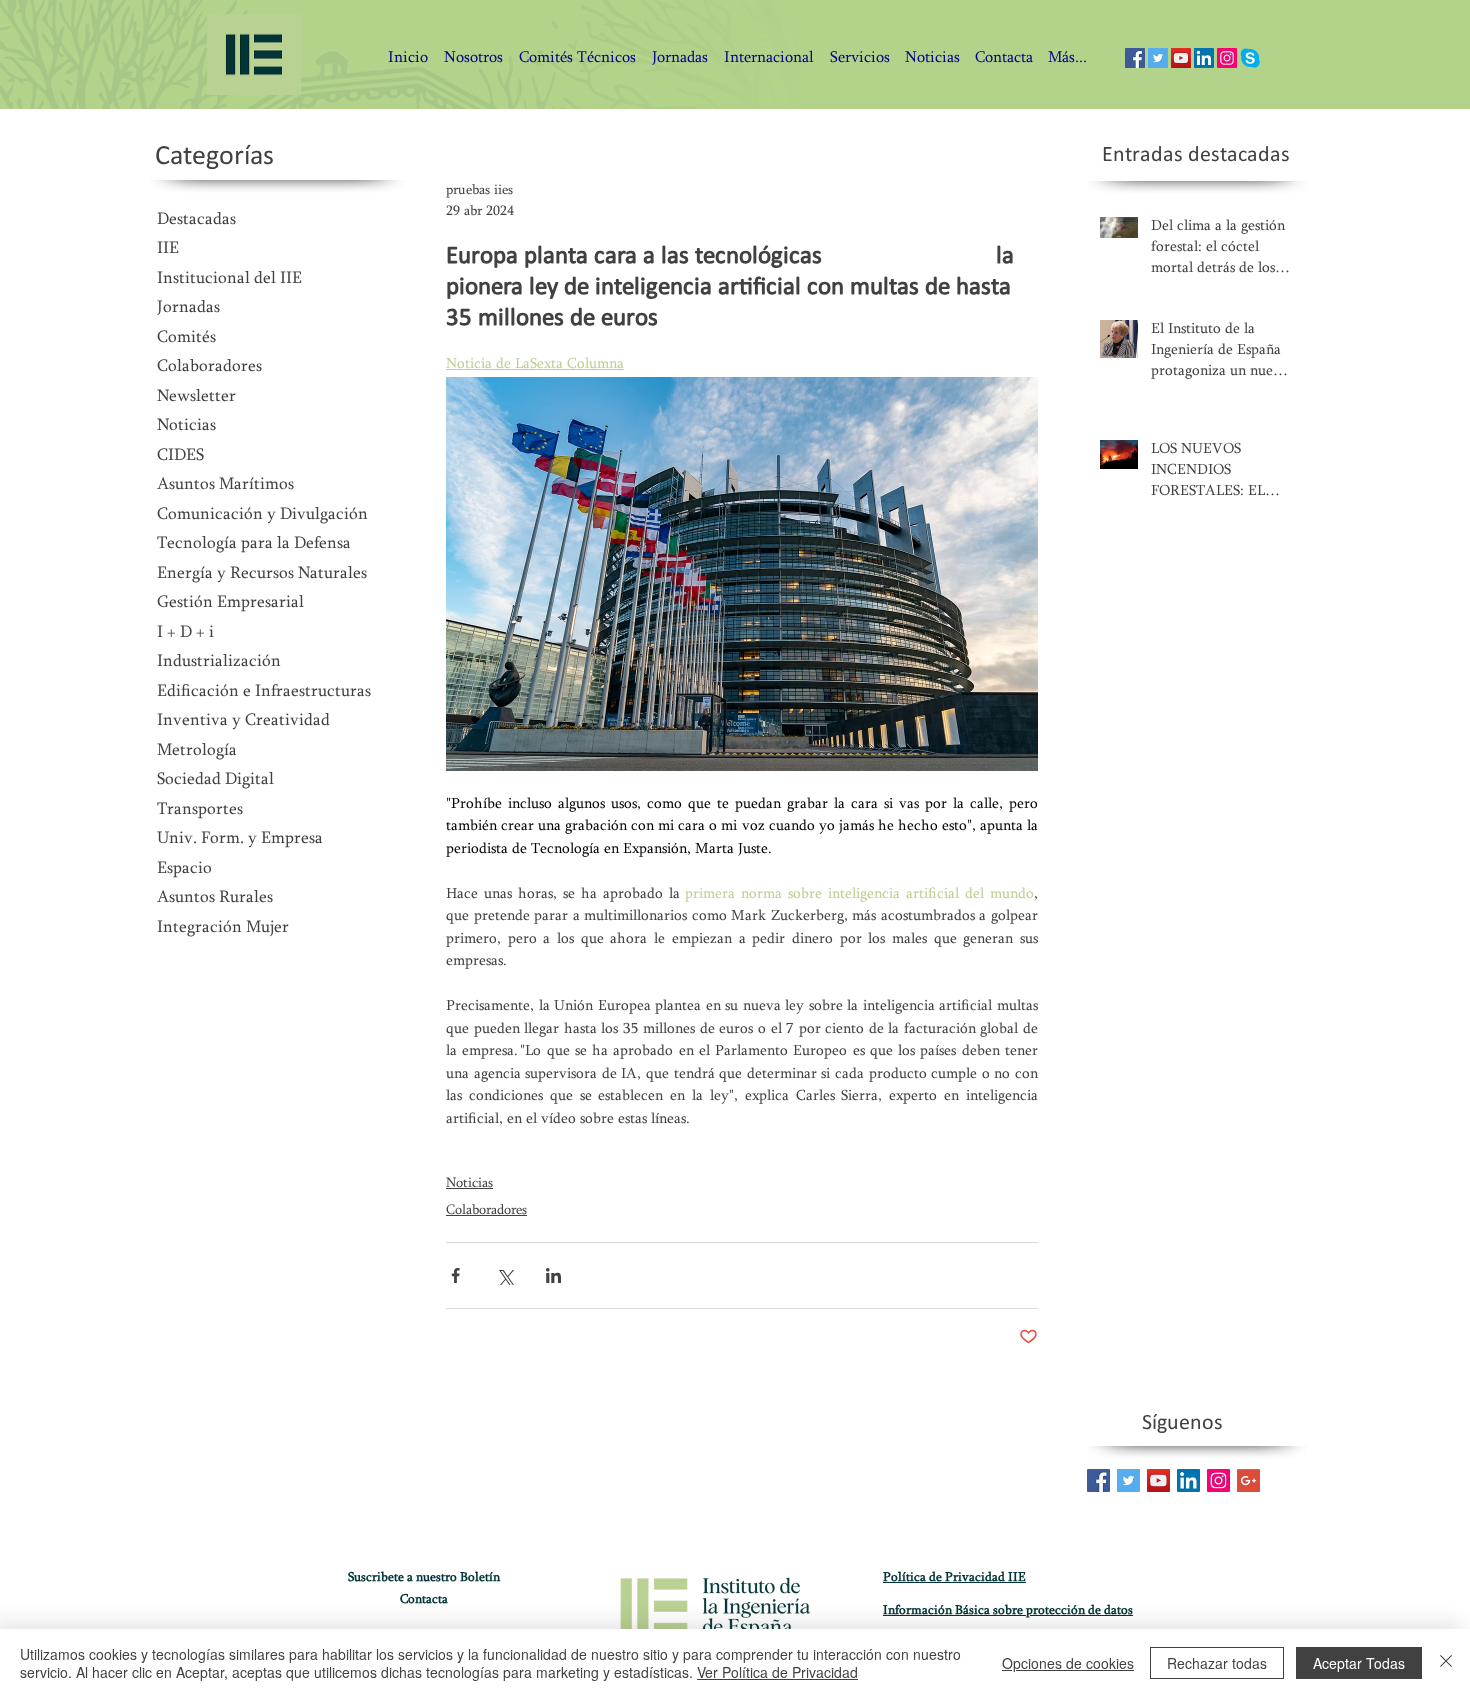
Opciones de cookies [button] (1068, 1663)
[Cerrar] (1446, 1663)
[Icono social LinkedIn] (1204, 58)
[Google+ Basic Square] (1248, 1480)
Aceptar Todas (1359, 1663)
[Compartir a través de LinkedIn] (553, 1275)
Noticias (469, 1184)
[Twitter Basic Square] (1128, 1480)
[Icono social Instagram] (1227, 58)
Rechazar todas (1217, 1663)
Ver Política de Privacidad (777, 1672)
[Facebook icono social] (1135, 58)
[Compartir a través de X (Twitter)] (504, 1275)
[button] (1003, 58)
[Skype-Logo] (1250, 58)
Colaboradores (486, 1211)
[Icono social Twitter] (1158, 58)
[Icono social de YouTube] (1181, 58)
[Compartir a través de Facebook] (455, 1275)
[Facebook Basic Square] (1098, 1480)
